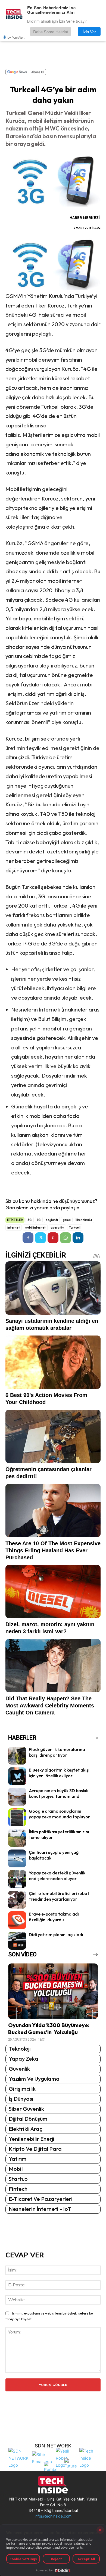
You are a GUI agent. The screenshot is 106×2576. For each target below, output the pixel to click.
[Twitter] (40, 1238)
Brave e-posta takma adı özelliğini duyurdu (54, 1917)
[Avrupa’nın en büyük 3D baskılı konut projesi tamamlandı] (17, 1797)
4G (39, 1220)
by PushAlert (16, 37)
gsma (67, 1220)
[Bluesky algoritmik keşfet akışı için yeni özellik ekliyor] (17, 1776)
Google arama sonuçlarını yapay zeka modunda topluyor (59, 1814)
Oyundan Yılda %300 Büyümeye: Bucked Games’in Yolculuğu (49, 2029)
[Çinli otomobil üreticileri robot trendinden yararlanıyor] (17, 1900)
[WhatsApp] (66, 1238)
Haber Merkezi (85, 218)
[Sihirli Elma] (43, 2458)
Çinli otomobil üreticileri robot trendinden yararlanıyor (59, 1896)
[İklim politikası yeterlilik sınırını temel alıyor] (17, 1838)
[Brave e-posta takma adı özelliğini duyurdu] (17, 1920)
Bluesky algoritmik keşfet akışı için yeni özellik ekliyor (59, 1773)
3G (30, 1220)
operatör (57, 1228)
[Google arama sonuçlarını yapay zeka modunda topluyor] (17, 1817)
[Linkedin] (78, 1238)
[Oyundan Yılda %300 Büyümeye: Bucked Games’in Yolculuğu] (53, 1991)
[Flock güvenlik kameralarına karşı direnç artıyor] (17, 1756)
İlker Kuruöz (84, 1220)
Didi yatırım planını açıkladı (56, 1935)
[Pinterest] (53, 1238)
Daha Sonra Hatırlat (51, 32)
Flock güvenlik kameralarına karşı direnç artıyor (57, 1752)
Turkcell (75, 1228)
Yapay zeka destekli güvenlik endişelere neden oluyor (57, 1876)
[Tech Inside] (90, 2458)
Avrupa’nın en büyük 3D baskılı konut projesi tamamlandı (59, 1793)
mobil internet (35, 1228)
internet (14, 1228)
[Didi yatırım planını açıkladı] (17, 1941)
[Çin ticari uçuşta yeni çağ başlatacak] (17, 1858)
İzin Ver (89, 32)
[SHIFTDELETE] (19, 2458)
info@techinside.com (53, 2516)
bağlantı (52, 1220)
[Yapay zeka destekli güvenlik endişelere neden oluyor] (17, 1879)
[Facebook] (28, 1238)
